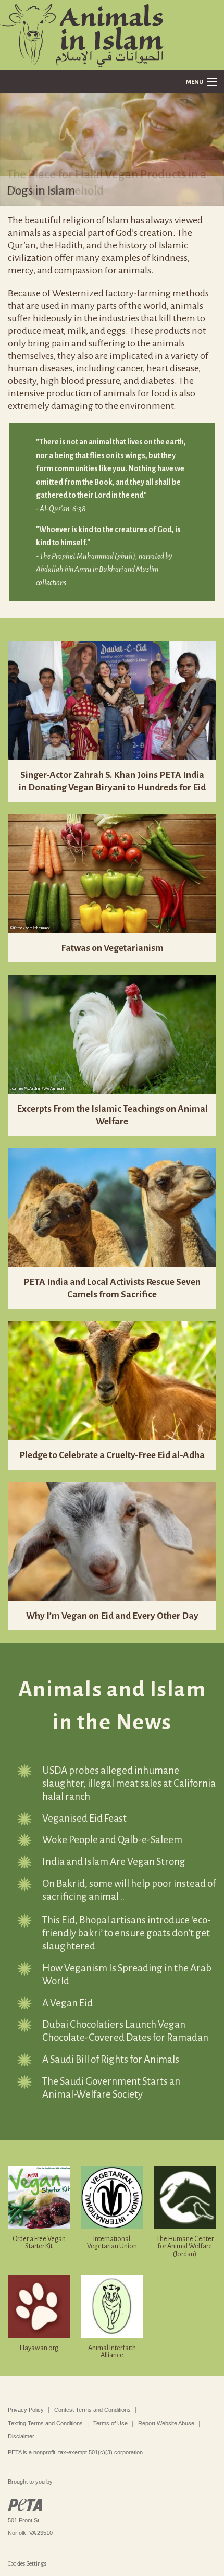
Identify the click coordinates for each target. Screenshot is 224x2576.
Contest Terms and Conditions (92, 2410)
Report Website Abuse (166, 2423)
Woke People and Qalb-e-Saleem (112, 1840)
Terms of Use (110, 2423)
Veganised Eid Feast (84, 1818)
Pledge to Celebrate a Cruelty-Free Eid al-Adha (112, 1455)
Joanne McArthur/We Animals (38, 1088)
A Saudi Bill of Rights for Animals (111, 2059)
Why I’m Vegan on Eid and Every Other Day (112, 1616)
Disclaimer (21, 2436)
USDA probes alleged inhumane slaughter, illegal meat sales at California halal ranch (129, 1783)
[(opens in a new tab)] (112, 700)
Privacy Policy (26, 2410)
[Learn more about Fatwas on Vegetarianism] (112, 873)
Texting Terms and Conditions (45, 2423)
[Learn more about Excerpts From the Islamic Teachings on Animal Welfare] (112, 1033)
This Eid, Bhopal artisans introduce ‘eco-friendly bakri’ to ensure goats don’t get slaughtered (127, 1933)
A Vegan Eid (67, 2003)
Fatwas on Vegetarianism (112, 948)
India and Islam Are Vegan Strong (114, 1862)
